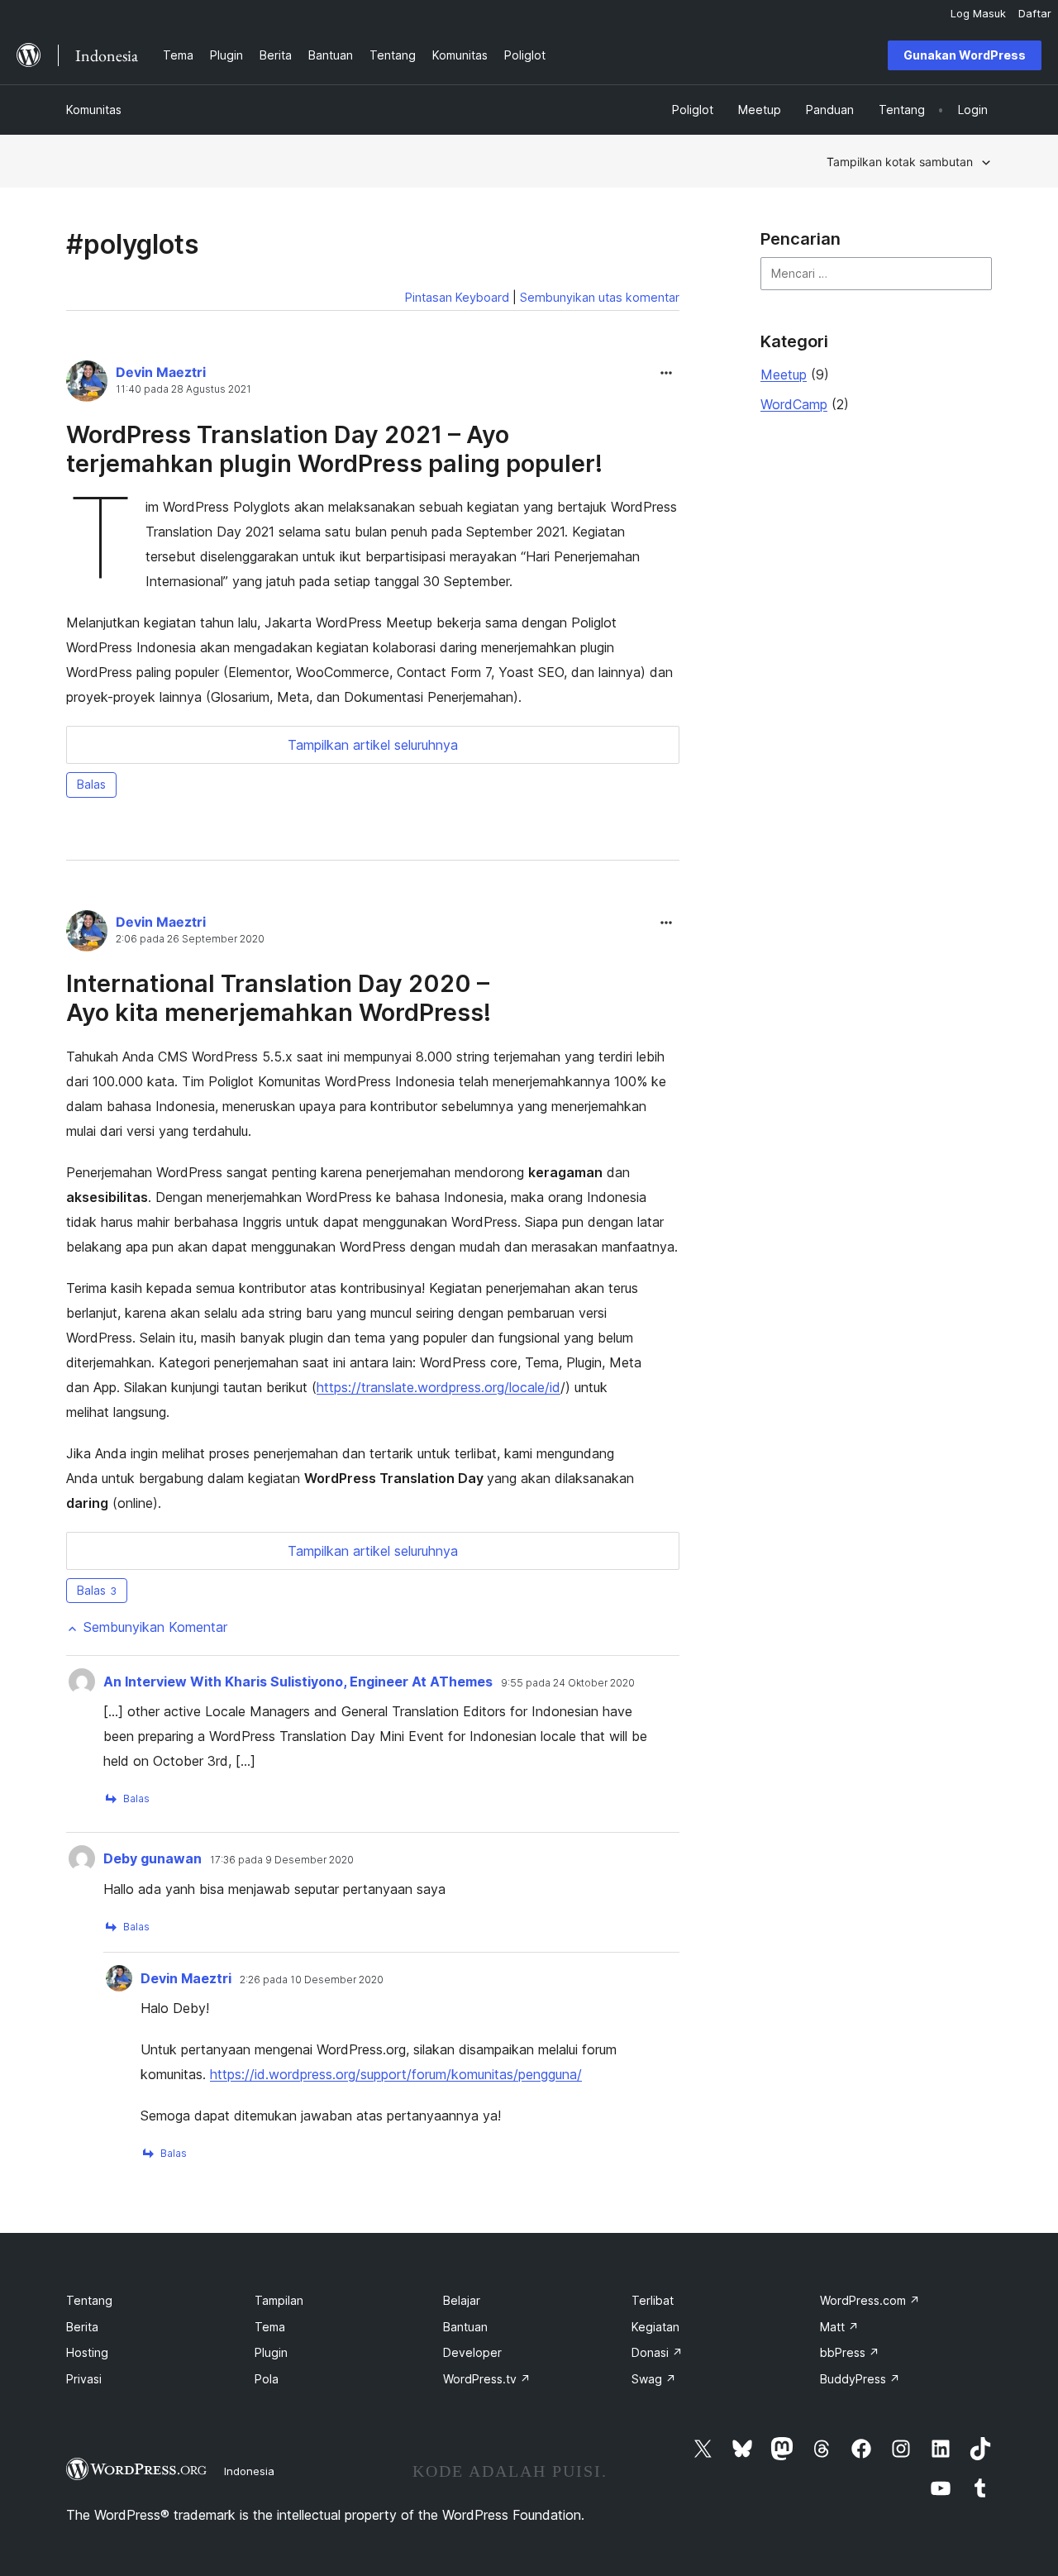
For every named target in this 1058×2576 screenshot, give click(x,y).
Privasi (84, 2379)
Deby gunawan (153, 1858)
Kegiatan (655, 2327)
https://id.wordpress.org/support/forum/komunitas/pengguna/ (396, 2074)
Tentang (89, 2300)
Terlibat (653, 2300)
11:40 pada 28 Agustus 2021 (183, 389)
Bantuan (465, 2327)
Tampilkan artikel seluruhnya (373, 745)
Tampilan (279, 2300)
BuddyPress (860, 2379)
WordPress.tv (487, 2379)
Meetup (784, 374)
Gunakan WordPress (965, 55)
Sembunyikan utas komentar (600, 297)
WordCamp (794, 404)
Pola (267, 2379)
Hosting (87, 2352)
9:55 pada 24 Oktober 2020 (568, 1683)
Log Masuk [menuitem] (978, 13)
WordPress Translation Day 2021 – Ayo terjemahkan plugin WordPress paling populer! (334, 449)
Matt (839, 2327)
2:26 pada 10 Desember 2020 (312, 1980)
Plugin (271, 2352)
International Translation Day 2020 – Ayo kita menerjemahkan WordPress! (279, 998)
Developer (472, 2352)
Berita (82, 2327)
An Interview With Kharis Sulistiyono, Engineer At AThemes (298, 1682)
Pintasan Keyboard (457, 297)
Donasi (657, 2352)
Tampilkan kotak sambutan (900, 162)
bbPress (850, 2352)
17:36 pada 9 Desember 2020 (282, 1860)
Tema (270, 2327)
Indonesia (249, 2471)
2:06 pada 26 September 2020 (190, 939)
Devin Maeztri (161, 372)
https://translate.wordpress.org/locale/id (438, 1387)
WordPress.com (870, 2300)
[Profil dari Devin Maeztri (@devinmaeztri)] (87, 384)
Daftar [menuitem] (1035, 13)
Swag (654, 2379)
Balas (91, 784)
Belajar (462, 2300)
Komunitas (94, 110)
